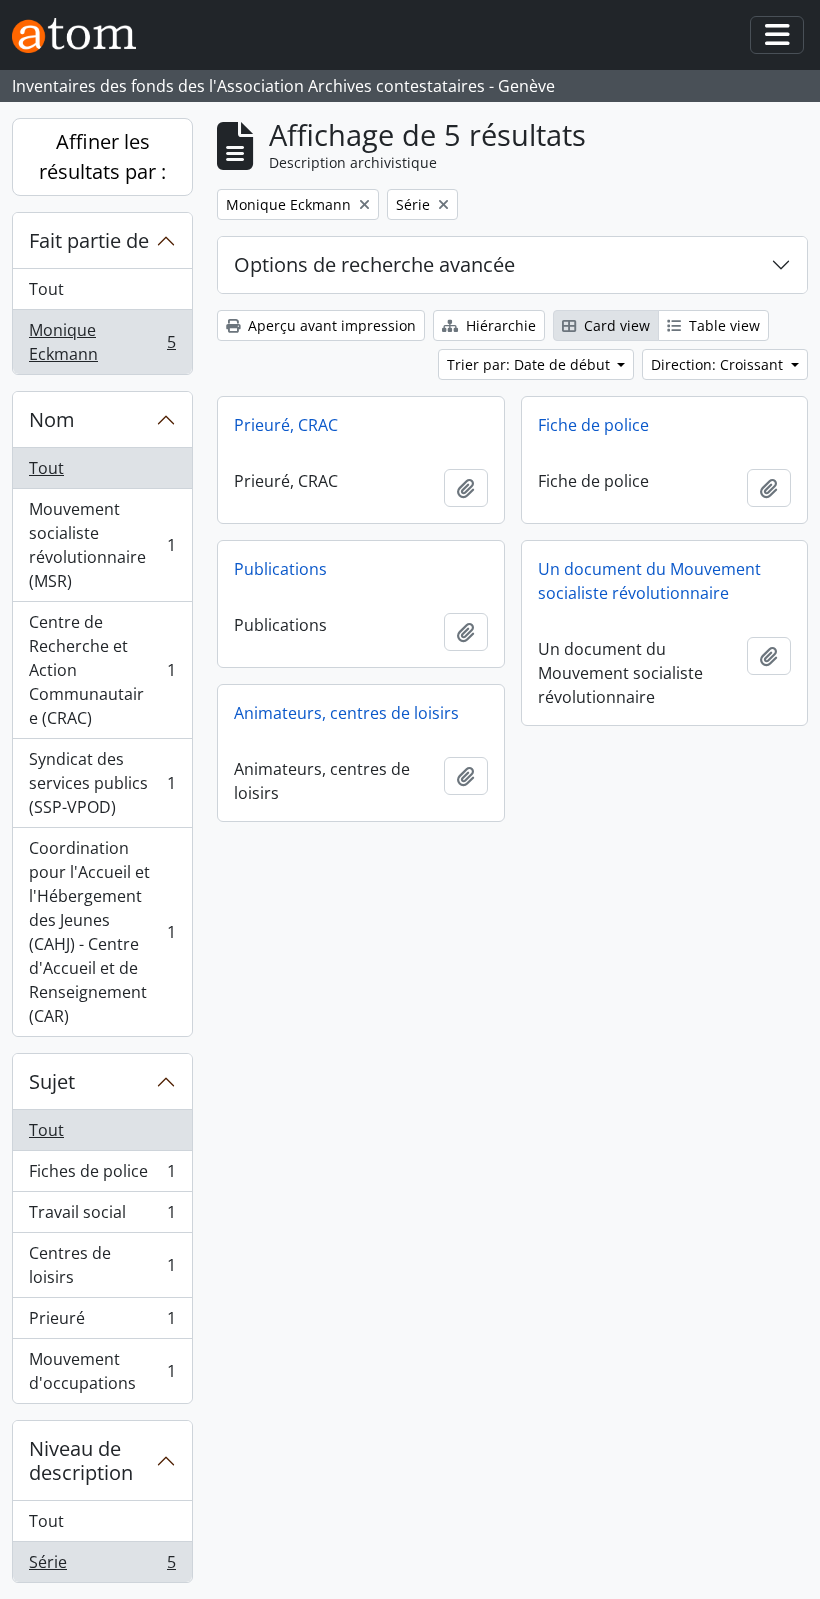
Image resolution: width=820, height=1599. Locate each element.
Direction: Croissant (719, 364)
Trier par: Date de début (530, 364)
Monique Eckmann (102, 342)
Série (102, 1566)
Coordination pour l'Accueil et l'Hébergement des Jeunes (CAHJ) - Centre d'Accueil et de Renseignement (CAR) (102, 932)
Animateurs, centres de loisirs (346, 713)
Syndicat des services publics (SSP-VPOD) (102, 783)
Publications (280, 569)
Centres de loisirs (102, 1265)
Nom (52, 419)
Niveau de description (81, 1460)
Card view (615, 325)
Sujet (52, 1081)
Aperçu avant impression (330, 325)
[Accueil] (82, 35)
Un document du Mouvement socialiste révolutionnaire (649, 581)
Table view (722, 325)
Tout (46, 289)
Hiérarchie (499, 325)
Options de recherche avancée (374, 264)
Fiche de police (593, 425)
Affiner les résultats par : (102, 156)
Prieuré (102, 1323)
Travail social (102, 1217)
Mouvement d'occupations (102, 1371)
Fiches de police (102, 1176)
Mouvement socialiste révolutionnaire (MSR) (102, 545)
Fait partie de (89, 240)
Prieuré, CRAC (286, 425)
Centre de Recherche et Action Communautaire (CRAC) (102, 670)
